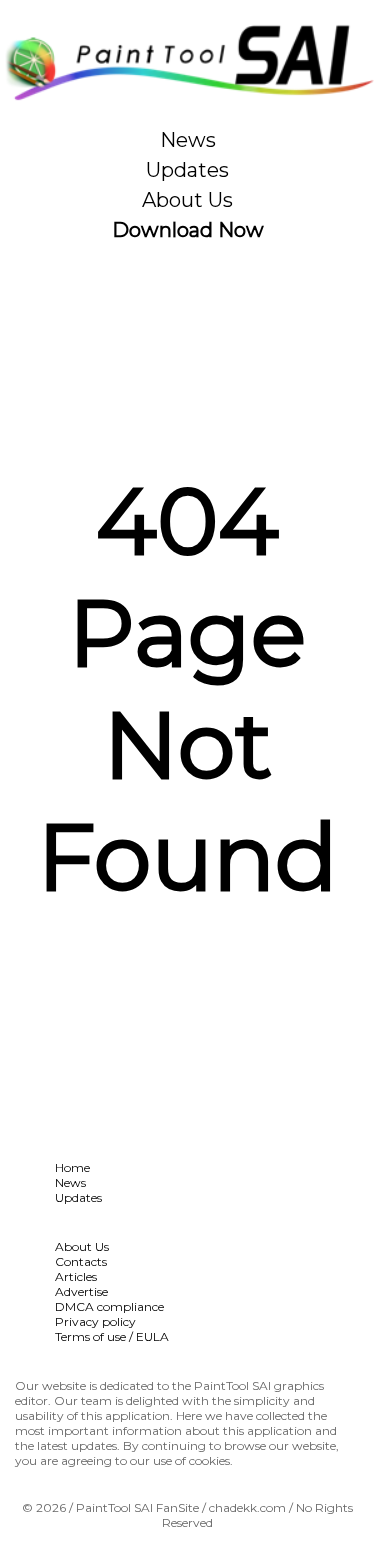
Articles (76, 1276)
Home (72, 1167)
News (188, 140)
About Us (187, 200)
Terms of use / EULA (112, 1336)
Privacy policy (95, 1321)
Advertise (81, 1291)
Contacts (81, 1261)
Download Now (188, 230)
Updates (187, 170)
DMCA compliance (109, 1306)
